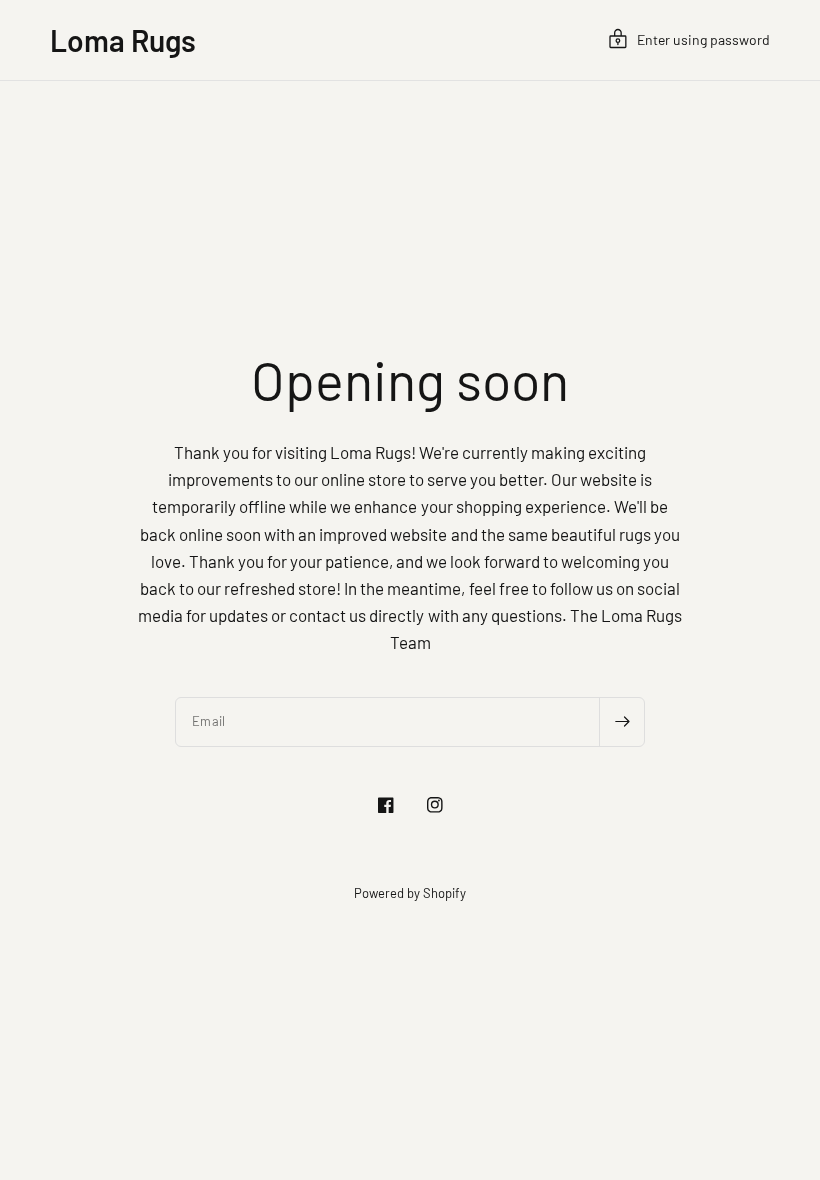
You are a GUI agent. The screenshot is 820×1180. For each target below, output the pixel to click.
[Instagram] (435, 805)
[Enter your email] (622, 722)
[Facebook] (386, 805)
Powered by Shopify (410, 893)
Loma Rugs (123, 40)
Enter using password (703, 39)
